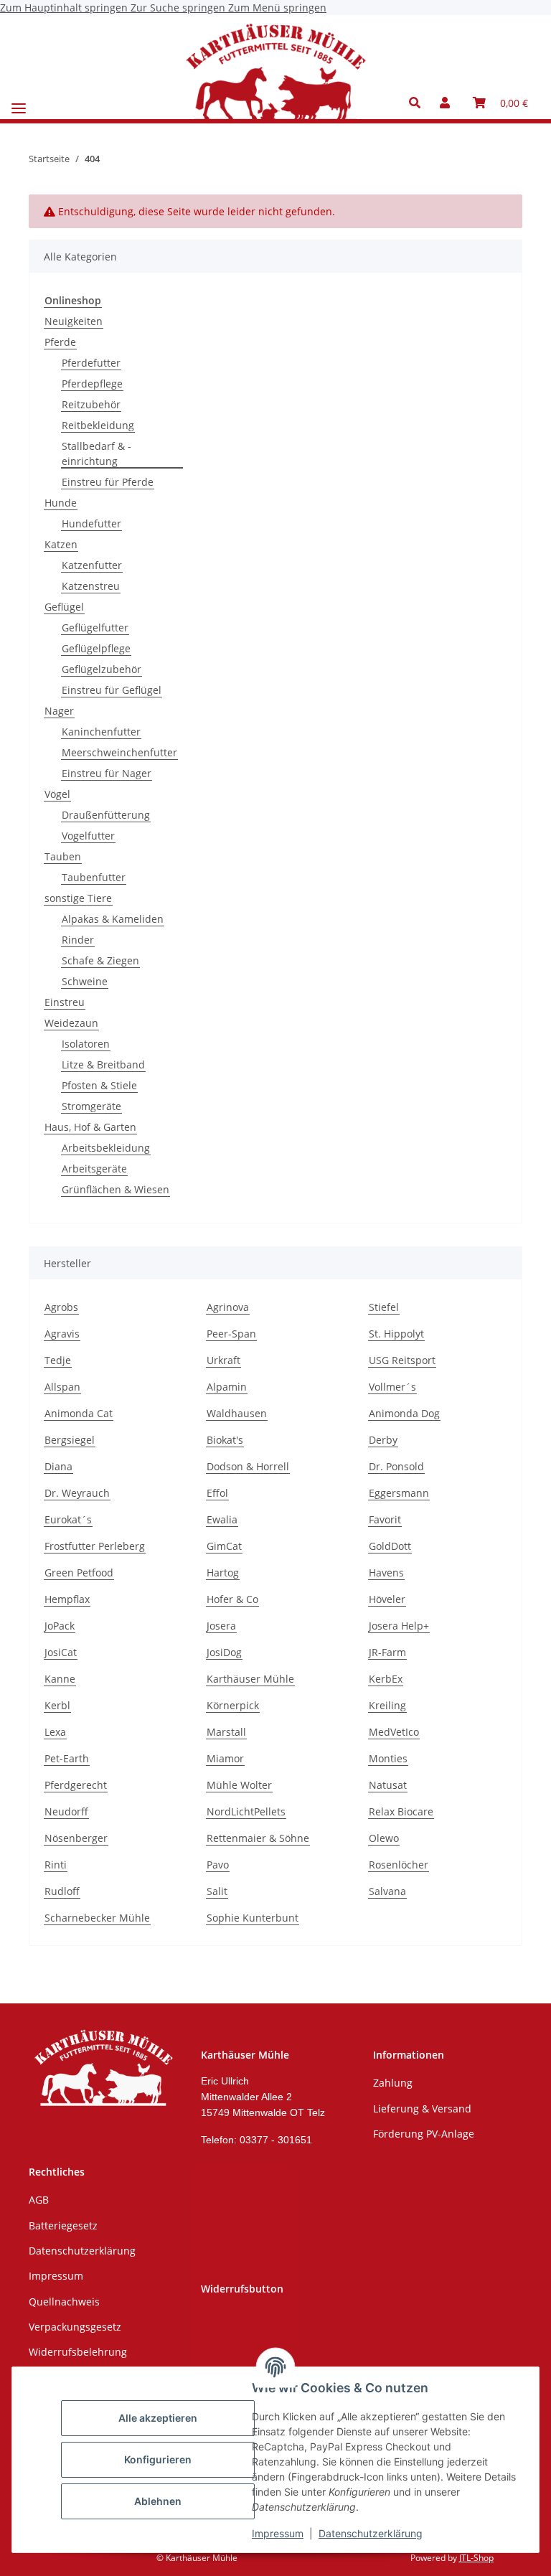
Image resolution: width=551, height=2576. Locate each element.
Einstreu (65, 1002)
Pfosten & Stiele (99, 1085)
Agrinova (228, 1307)
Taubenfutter (94, 877)
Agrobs (61, 1307)
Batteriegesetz (63, 2225)
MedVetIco (394, 1732)
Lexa (55, 1732)
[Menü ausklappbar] (19, 103)
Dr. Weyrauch (77, 1493)
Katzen (61, 544)
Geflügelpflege (96, 648)
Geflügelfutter (95, 627)
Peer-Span (231, 1334)
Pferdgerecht (76, 1785)
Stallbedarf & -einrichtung (96, 453)
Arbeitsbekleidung (106, 1148)
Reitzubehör (91, 404)
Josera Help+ (399, 1626)
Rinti (56, 1865)
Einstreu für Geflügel (112, 690)
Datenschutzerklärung (371, 2533)
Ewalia (222, 1519)
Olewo (384, 1838)
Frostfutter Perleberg (95, 1546)
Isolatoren (86, 1044)
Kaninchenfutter (101, 732)
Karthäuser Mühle (250, 1679)
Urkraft (223, 1360)
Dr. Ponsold (396, 1466)
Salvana (387, 1891)
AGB (39, 2200)
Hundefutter (91, 523)
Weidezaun (71, 1023)
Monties (388, 1758)
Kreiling (387, 1705)
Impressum (278, 2533)
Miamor (225, 1758)
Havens (386, 1573)
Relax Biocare (401, 1811)
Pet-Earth (67, 1758)
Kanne (60, 1679)
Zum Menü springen (277, 8)
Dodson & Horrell (248, 1466)
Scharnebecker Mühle (97, 1918)
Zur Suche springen (179, 8)
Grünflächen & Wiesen (116, 1189)
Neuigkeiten (74, 321)
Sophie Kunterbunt (253, 1918)
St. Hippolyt (396, 1334)
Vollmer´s (392, 1387)
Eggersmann (399, 1493)
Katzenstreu (91, 586)
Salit (217, 1891)
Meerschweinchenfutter (119, 752)
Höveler (387, 1599)
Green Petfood (79, 1573)
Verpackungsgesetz (75, 2327)
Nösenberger (76, 1838)
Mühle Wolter (239, 1785)
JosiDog (224, 1652)
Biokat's (225, 1440)
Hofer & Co (232, 1599)
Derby (383, 1440)
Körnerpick (233, 1705)
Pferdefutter (91, 363)
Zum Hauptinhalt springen (65, 8)
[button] (419, 103)
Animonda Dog (404, 1413)
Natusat (388, 1785)
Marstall (226, 1732)
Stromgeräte (91, 1106)
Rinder (78, 940)
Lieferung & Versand (422, 2109)
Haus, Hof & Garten (90, 1127)
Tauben (63, 856)
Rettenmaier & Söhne (258, 1838)
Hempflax (67, 1599)
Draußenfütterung (106, 815)
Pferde (60, 342)
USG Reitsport (402, 1360)
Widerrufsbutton (242, 2289)
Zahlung (393, 2083)
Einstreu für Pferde (108, 482)
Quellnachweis (64, 2302)
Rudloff (62, 1891)
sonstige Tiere (78, 898)
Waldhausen (237, 1413)
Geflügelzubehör (102, 669)
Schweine (85, 981)
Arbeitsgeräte (94, 1169)
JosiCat (61, 1652)
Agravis (62, 1334)
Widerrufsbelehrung (78, 2352)
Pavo (218, 1865)
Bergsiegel (70, 1440)
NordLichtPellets (246, 1811)
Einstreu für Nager (107, 773)
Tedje (58, 1360)
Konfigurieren (158, 2459)
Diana (58, 1466)
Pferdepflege (92, 384)
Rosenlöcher (399, 1865)
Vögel (57, 794)
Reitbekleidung (98, 425)
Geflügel (64, 607)
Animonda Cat (79, 1413)
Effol (217, 1493)
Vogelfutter (88, 836)
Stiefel (384, 1307)
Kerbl (57, 1705)
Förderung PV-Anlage (424, 2134)
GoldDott (390, 1546)
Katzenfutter (92, 565)
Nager (59, 711)
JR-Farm (387, 1652)
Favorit (385, 1519)
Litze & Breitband (103, 1064)
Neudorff (66, 1811)
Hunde (61, 503)
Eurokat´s (68, 1519)
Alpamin (227, 1387)
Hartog (223, 1573)
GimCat (224, 1546)
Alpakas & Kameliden (113, 919)
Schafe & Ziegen (100, 960)
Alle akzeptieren (158, 2418)
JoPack (60, 1626)
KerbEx (386, 1679)
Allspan (62, 1387)
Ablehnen (158, 2501)
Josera (221, 1626)
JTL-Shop (476, 2558)
